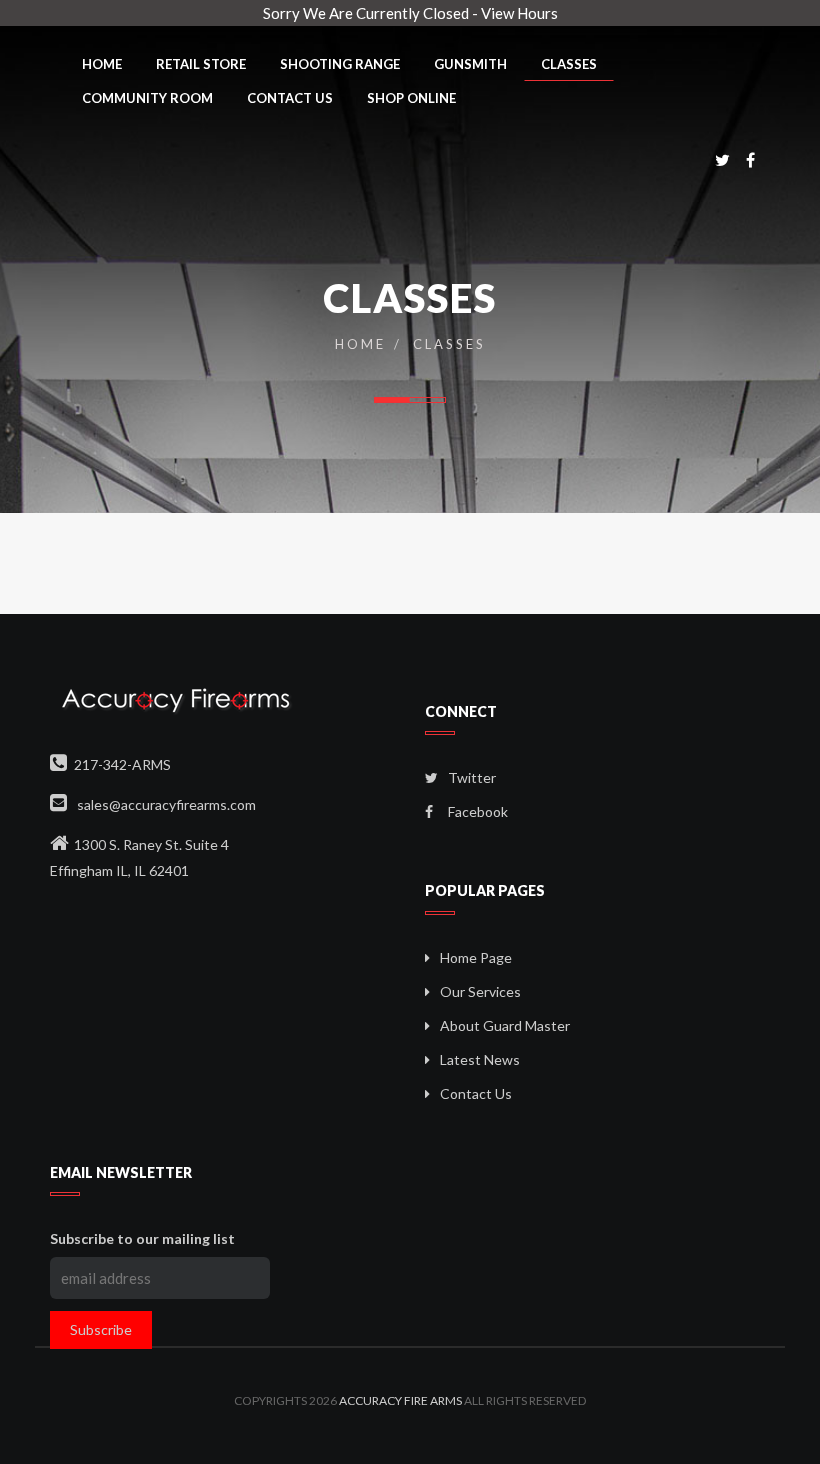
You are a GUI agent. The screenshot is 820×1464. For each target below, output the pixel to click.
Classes (569, 64)
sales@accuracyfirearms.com (165, 804)
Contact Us (290, 98)
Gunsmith (470, 64)
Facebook (476, 811)
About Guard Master (505, 1025)
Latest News (480, 1059)
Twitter (470, 777)
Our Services (480, 991)
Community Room (147, 98)
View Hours (519, 13)
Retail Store (201, 64)
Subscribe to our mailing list (142, 1238)
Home (102, 64)
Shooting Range (340, 64)
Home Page (476, 957)
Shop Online (411, 98)
